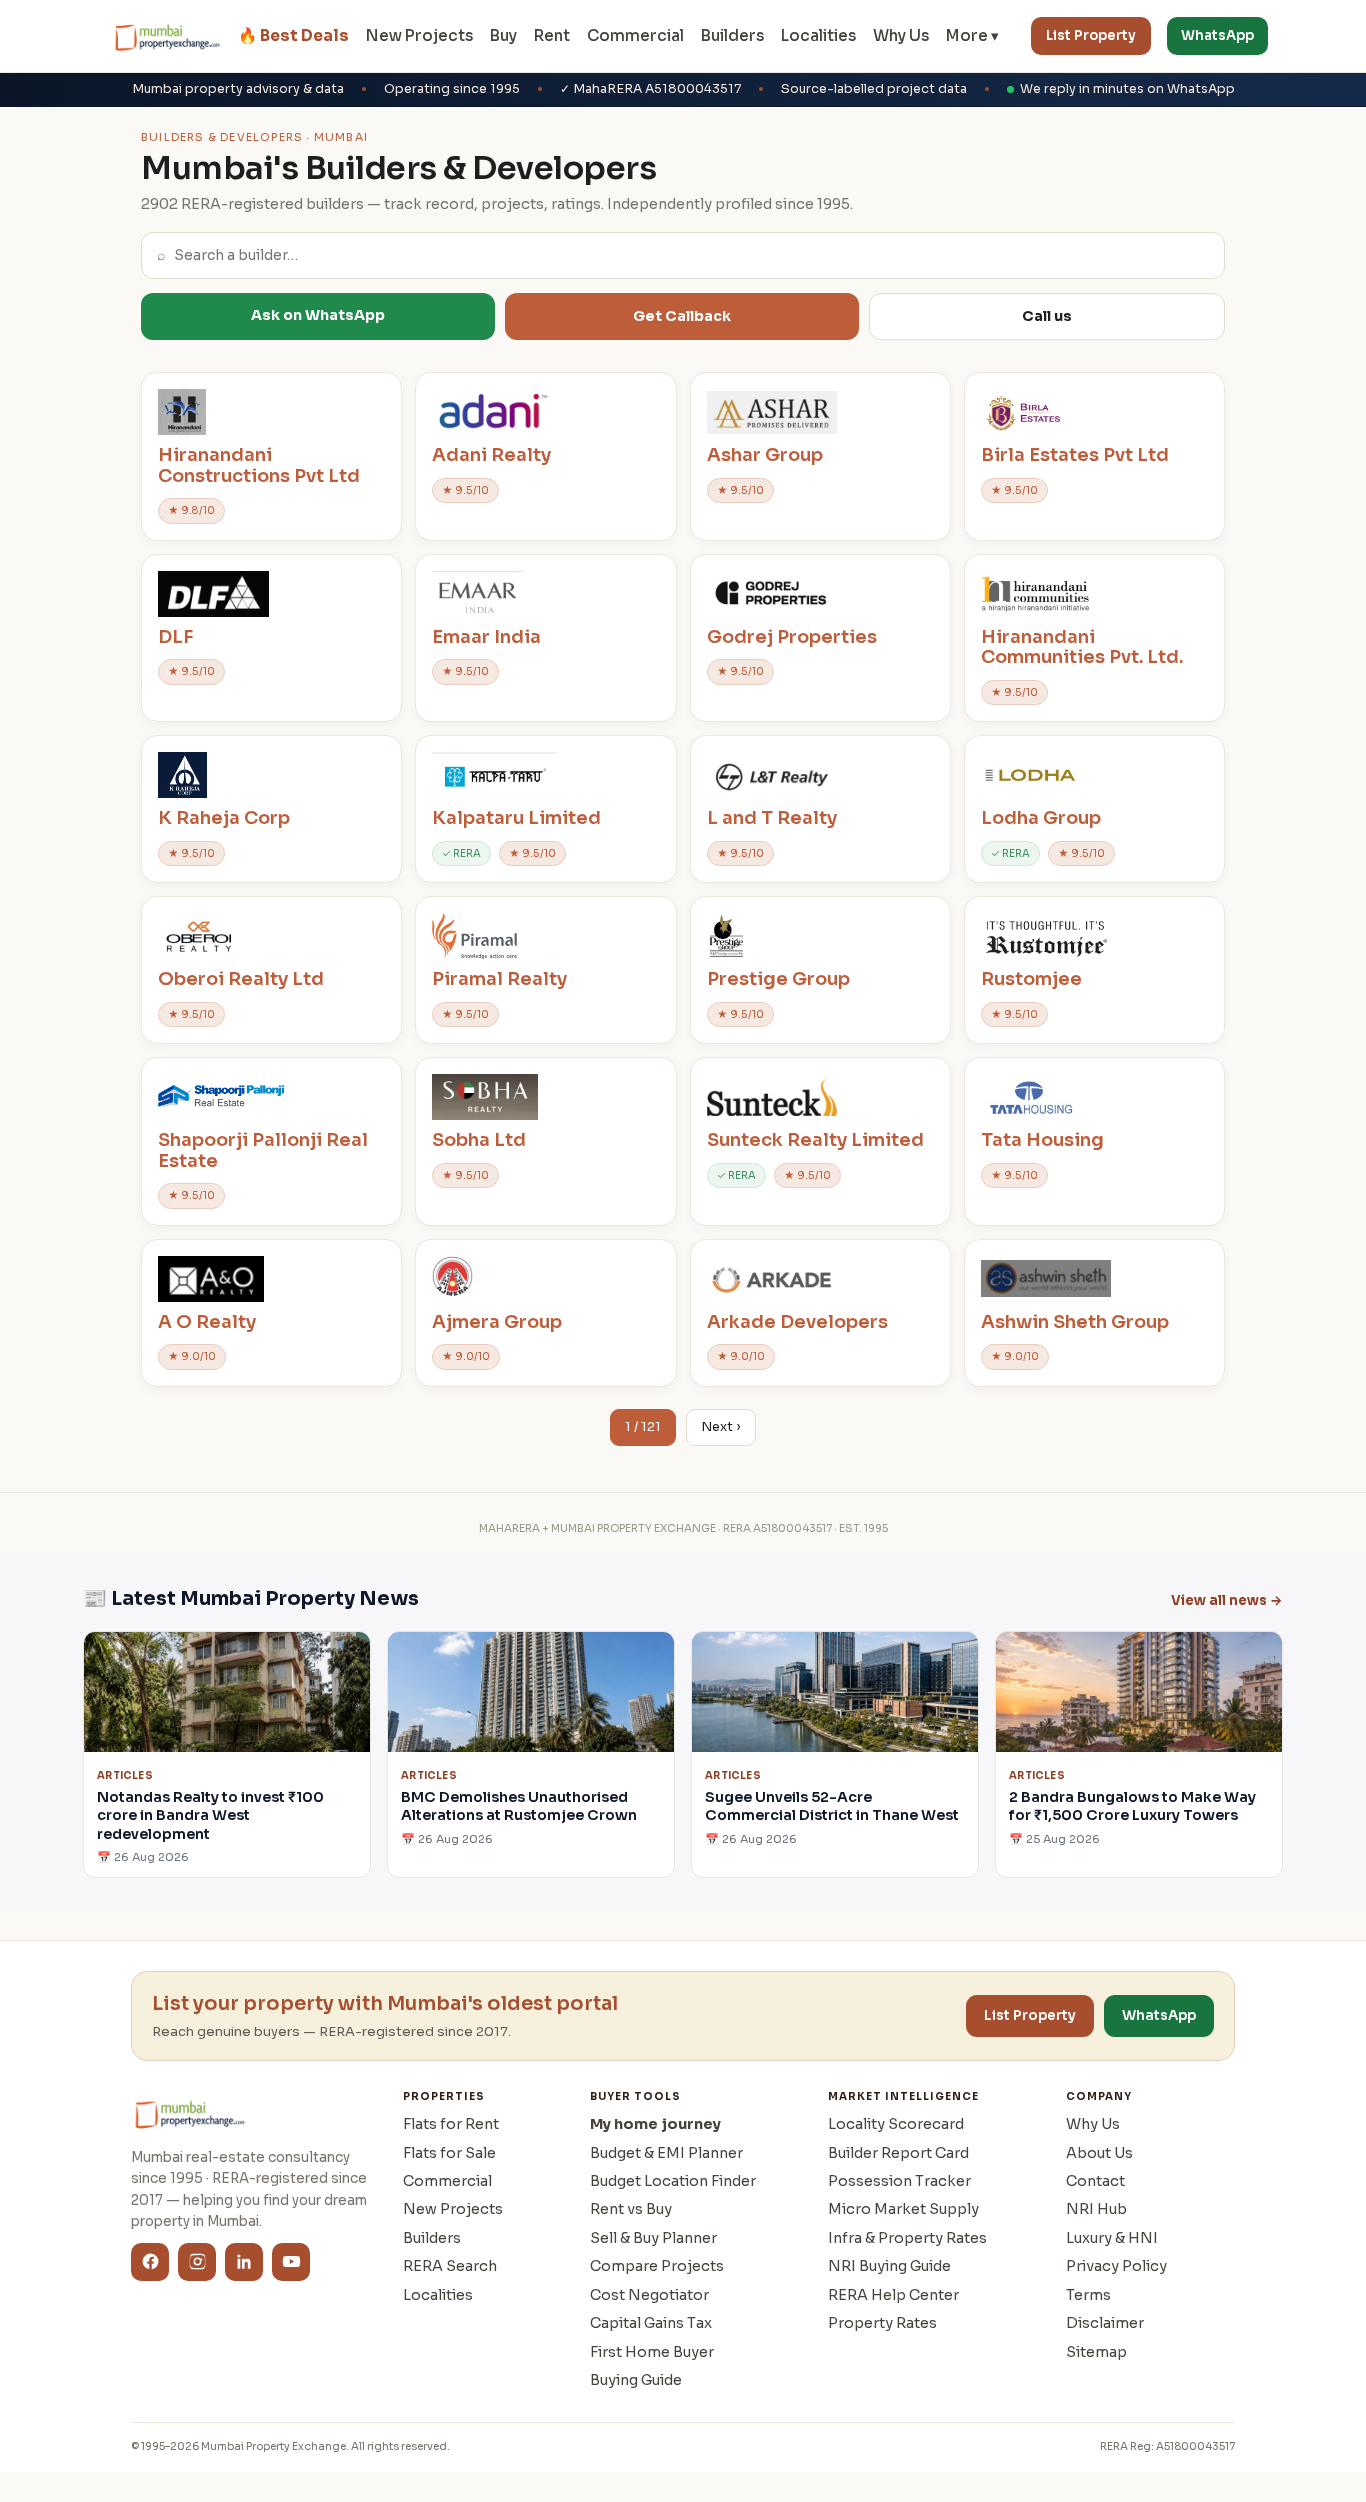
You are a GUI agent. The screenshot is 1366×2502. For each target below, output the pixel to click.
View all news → (1227, 1600)
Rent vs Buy (631, 2209)
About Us (1099, 2153)
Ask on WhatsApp (318, 315)
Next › (721, 1427)
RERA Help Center (893, 2295)
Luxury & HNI (1112, 2238)
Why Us (901, 35)
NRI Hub (1096, 2209)
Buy (503, 35)
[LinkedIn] (244, 2262)
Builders (732, 35)
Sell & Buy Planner (653, 2238)
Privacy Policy (1116, 2266)
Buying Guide (636, 2380)
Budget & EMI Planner (666, 2153)
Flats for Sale (449, 2153)
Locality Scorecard (896, 2124)
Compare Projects (657, 2266)
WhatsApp (1217, 35)
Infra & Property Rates (907, 2238)
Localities (818, 35)
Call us (1047, 316)
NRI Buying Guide (889, 2266)
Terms (1088, 2295)
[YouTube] (291, 2262)
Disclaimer (1105, 2323)
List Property (1091, 35)
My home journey (655, 2124)
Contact (1095, 2181)
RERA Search (450, 2266)
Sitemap (1096, 2352)
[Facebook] (150, 2262)
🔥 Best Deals (293, 35)
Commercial (635, 35)
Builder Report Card (898, 2153)
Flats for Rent (451, 2124)
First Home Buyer (652, 2352)
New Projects (419, 35)
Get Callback (682, 316)
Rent (552, 35)
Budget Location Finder (673, 2181)
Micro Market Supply (903, 2209)
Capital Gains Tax (651, 2323)
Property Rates (882, 2323)
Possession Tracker (899, 2181)
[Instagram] (197, 2262)
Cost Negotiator (649, 2295)
